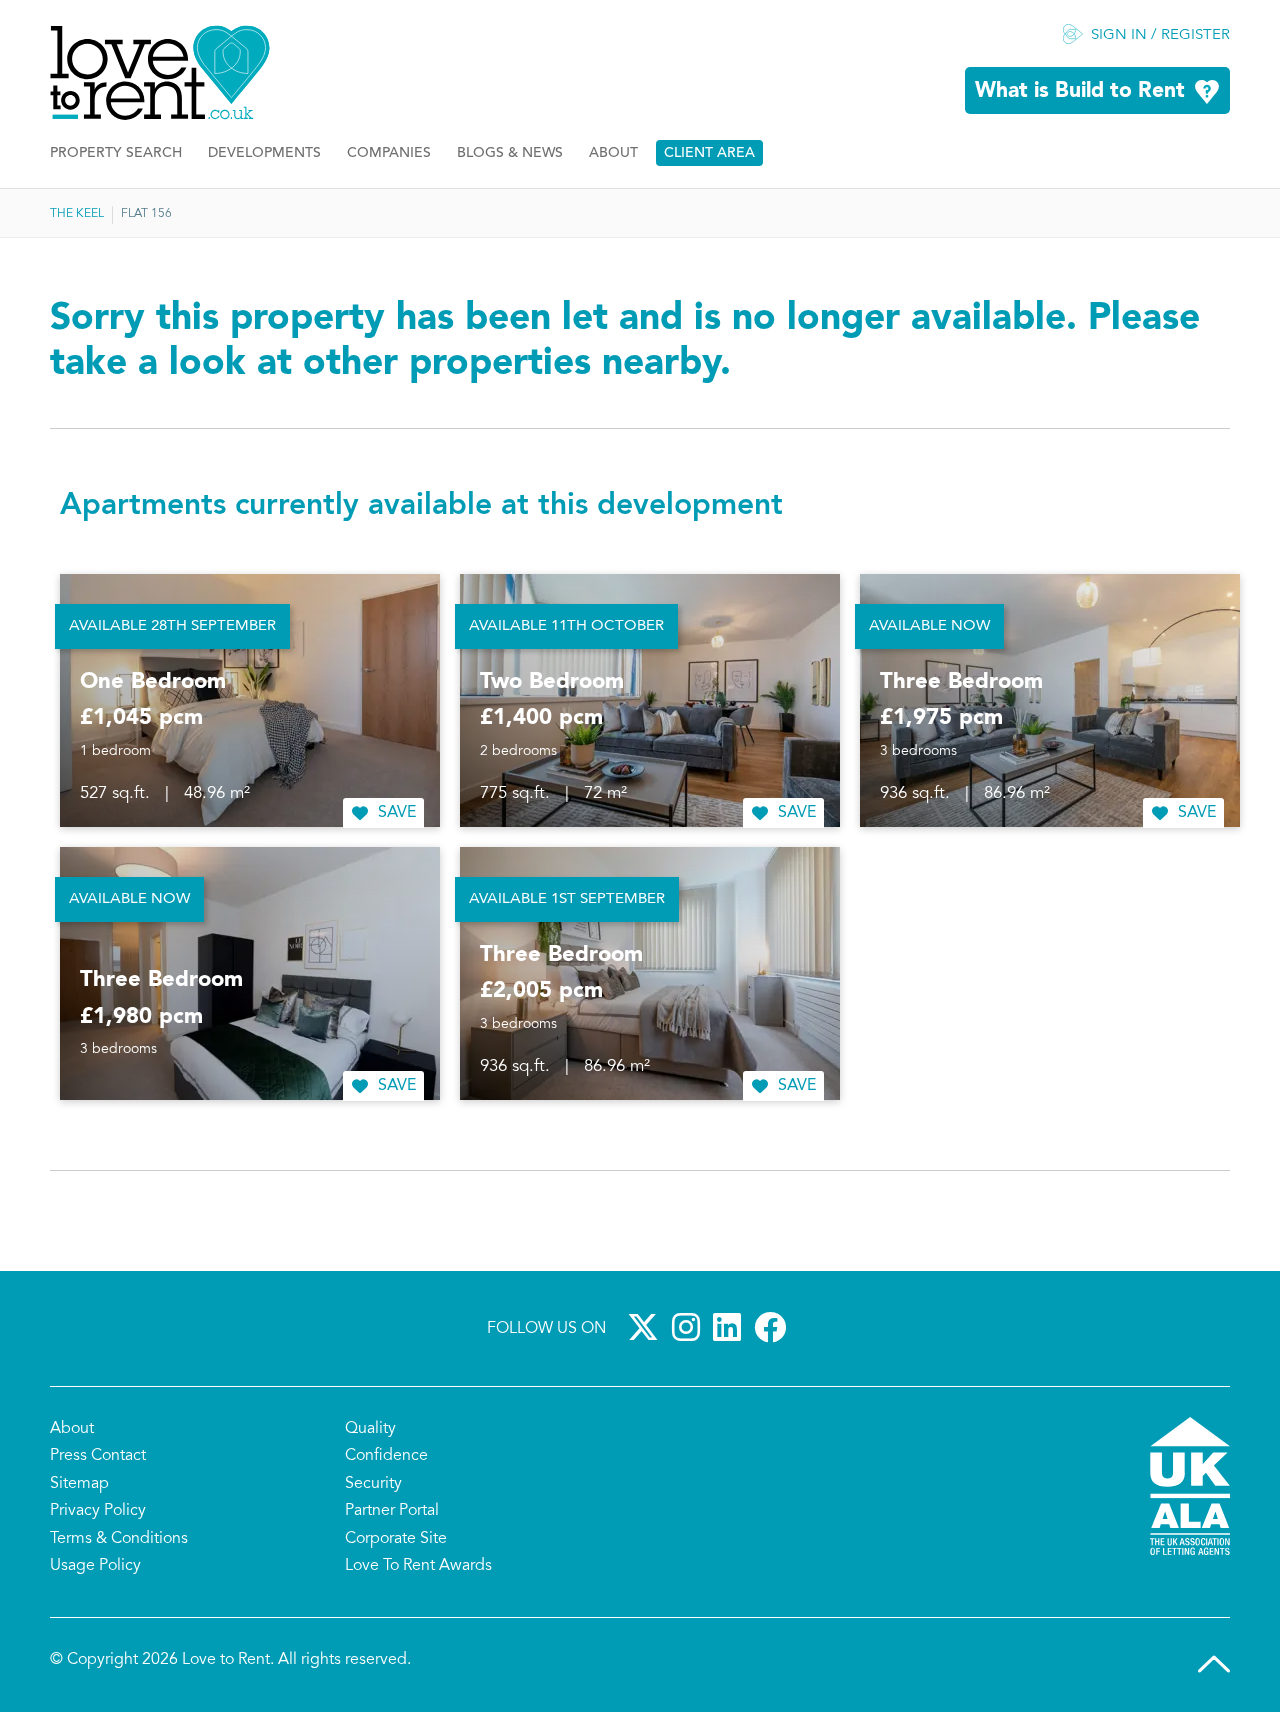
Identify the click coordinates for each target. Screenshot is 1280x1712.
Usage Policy (95, 1566)
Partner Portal (392, 1511)
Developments (264, 153)
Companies (389, 153)
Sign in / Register (1160, 35)
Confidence (386, 1456)
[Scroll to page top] (1214, 1664)
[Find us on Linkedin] (731, 1327)
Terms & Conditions (119, 1539)
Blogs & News (510, 153)
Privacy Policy (98, 1511)
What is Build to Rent (1080, 91)
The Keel (77, 214)
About (613, 153)
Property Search (116, 153)
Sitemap (79, 1484)
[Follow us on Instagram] (690, 1327)
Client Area (709, 153)
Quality (370, 1429)
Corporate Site (396, 1539)
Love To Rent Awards (418, 1566)
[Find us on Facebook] (774, 1327)
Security (373, 1484)
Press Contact (98, 1456)
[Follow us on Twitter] (647, 1327)
